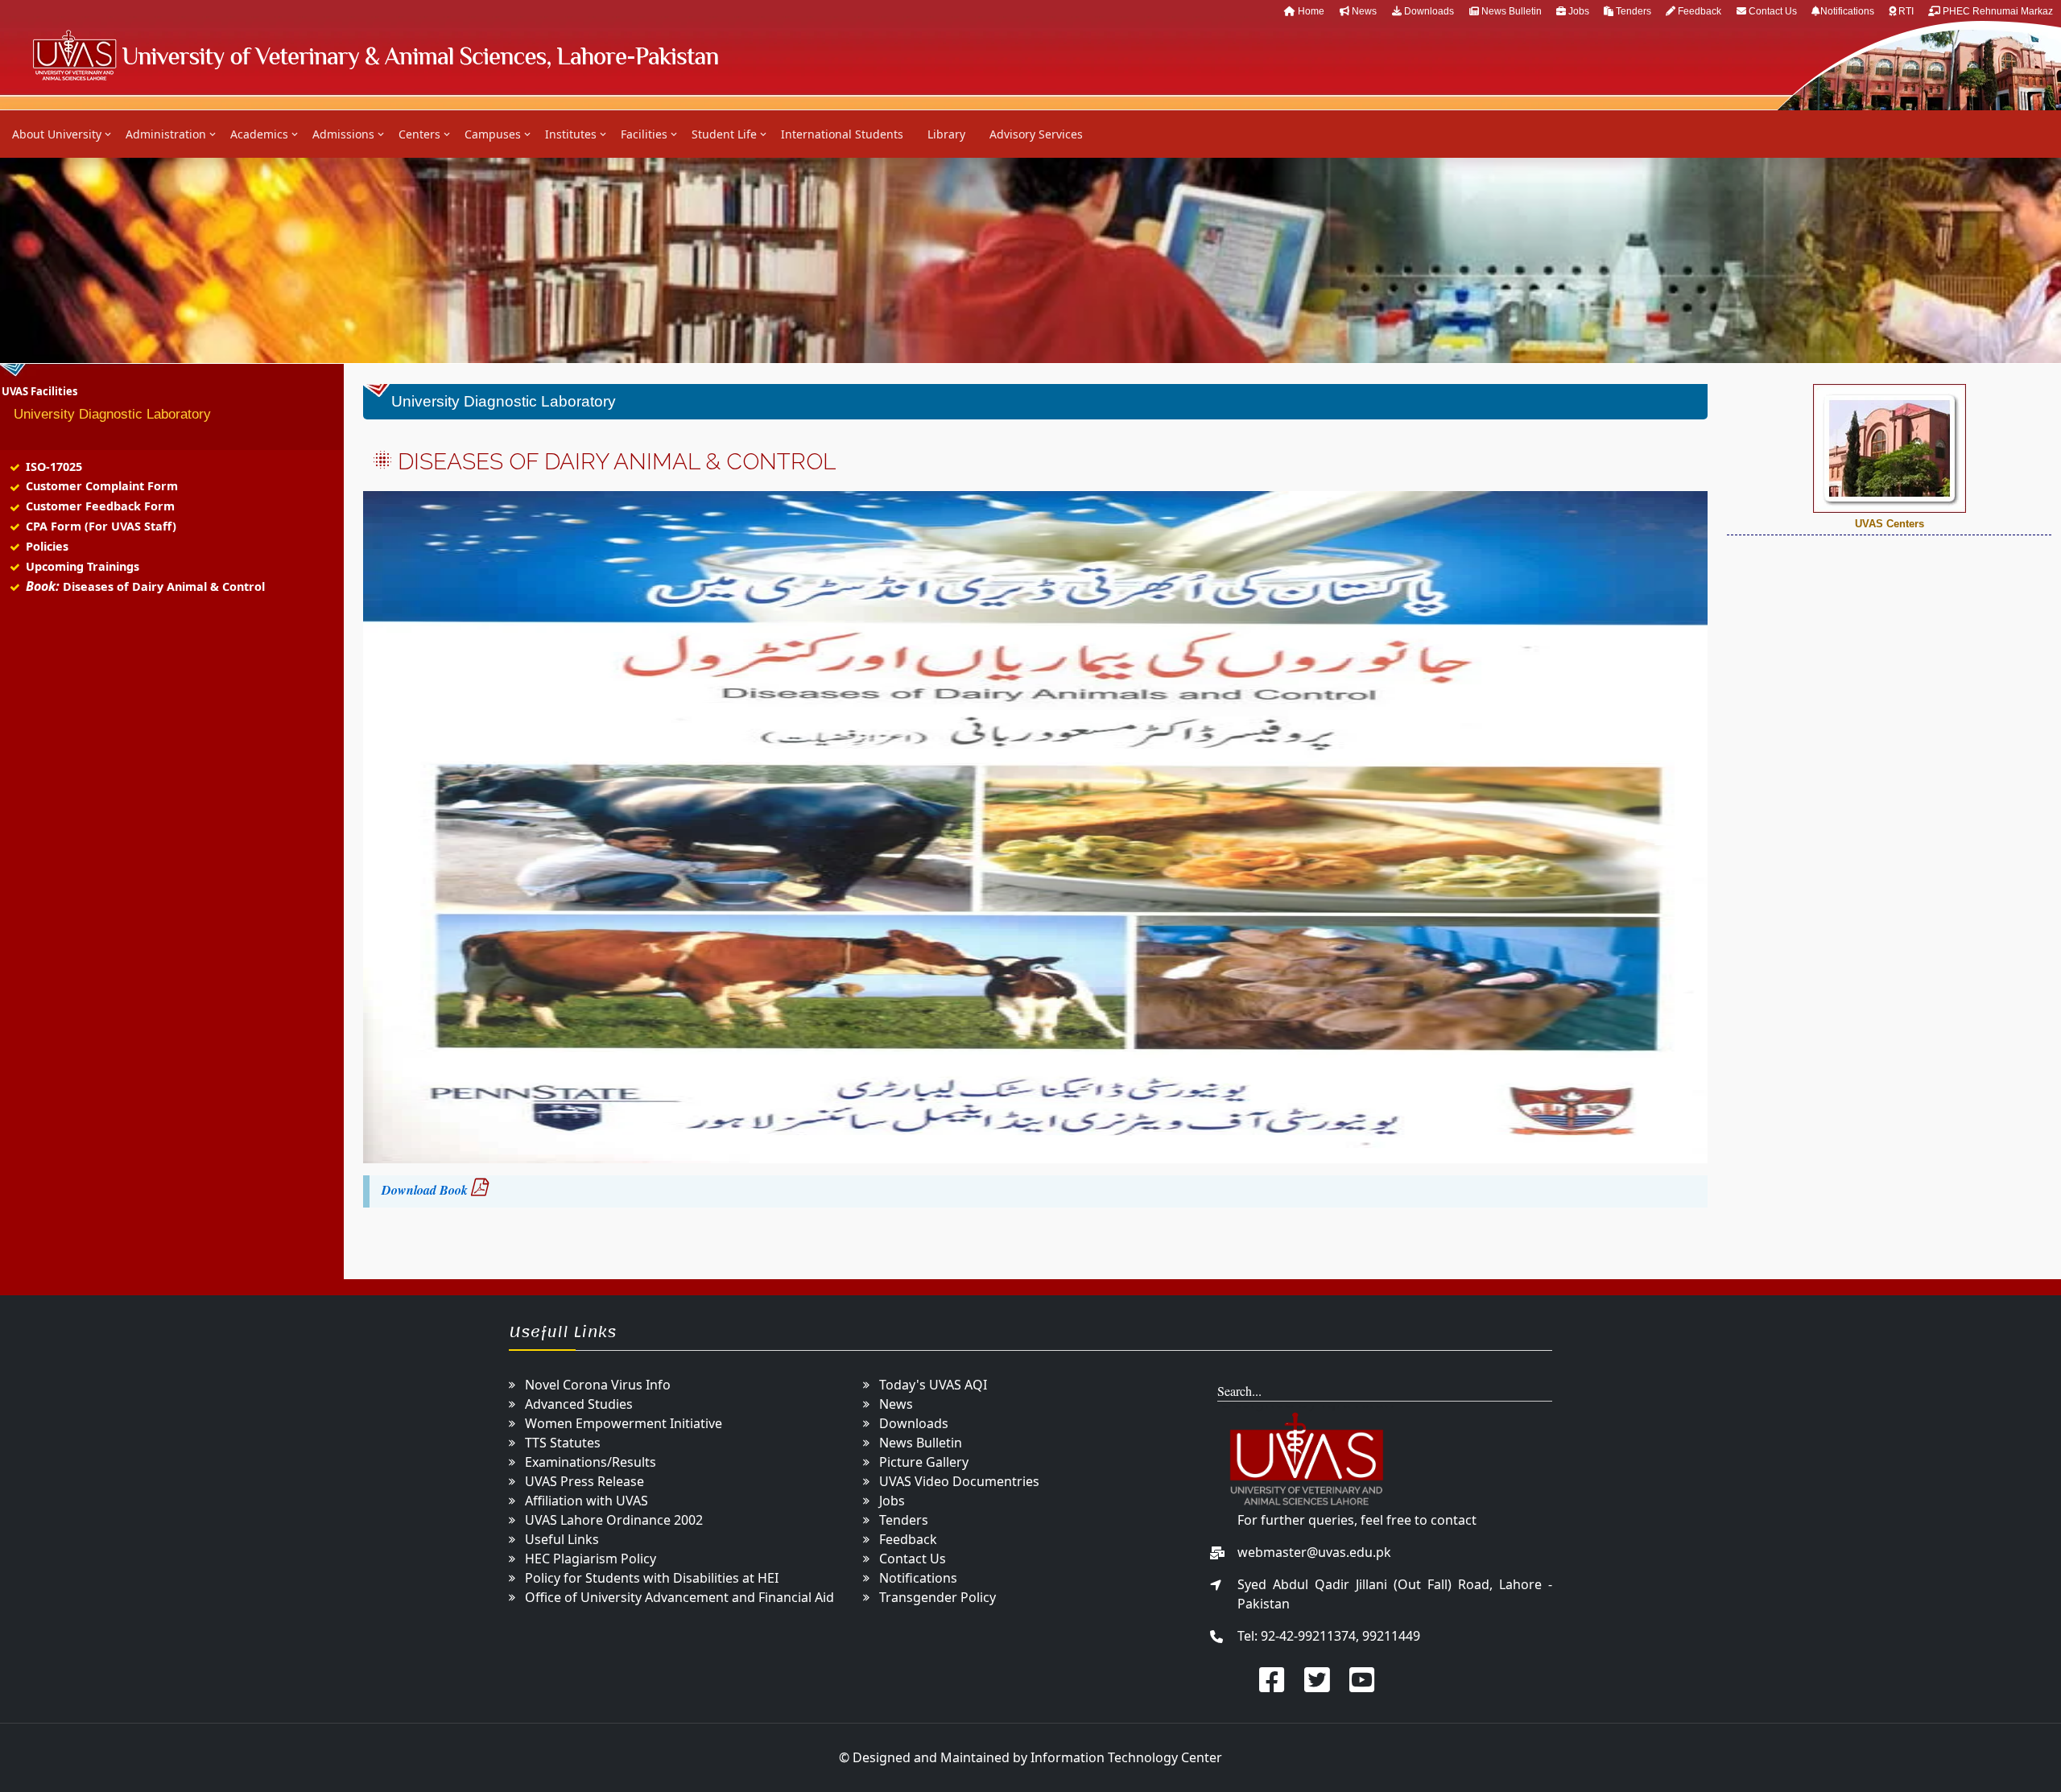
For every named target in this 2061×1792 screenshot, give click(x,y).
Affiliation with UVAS (586, 1501)
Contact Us (1773, 11)
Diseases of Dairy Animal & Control (164, 586)
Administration (166, 134)
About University (57, 134)
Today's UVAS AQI (933, 1385)
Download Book (425, 1190)
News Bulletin (1512, 11)
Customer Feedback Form (100, 506)
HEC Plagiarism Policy (591, 1559)
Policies (47, 546)
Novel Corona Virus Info (598, 1385)
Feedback (1698, 11)
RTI (1906, 11)
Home (1310, 11)
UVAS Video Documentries (959, 1481)
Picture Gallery (924, 1462)
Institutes (571, 134)
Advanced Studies (579, 1404)
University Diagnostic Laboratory (112, 414)
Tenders (1634, 11)
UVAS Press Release (584, 1481)
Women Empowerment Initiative (624, 1423)
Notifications (1848, 11)
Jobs (1579, 11)
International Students (842, 134)
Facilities (644, 134)
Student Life (724, 134)
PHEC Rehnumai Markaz (1997, 11)
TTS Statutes (563, 1443)
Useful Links (562, 1539)
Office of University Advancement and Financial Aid (679, 1597)
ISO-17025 (54, 467)
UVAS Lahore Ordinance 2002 (614, 1520)
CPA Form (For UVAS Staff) (101, 526)
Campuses (493, 134)
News (1363, 11)
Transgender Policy (938, 1597)
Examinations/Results (591, 1462)
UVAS (375, 55)
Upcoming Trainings (83, 566)
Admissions (343, 134)
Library (946, 134)
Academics (259, 134)
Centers (419, 134)
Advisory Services (1036, 134)
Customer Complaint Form (102, 486)
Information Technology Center (1126, 1757)
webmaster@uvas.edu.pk (1314, 1552)
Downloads (1428, 11)
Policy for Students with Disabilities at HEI (652, 1578)
